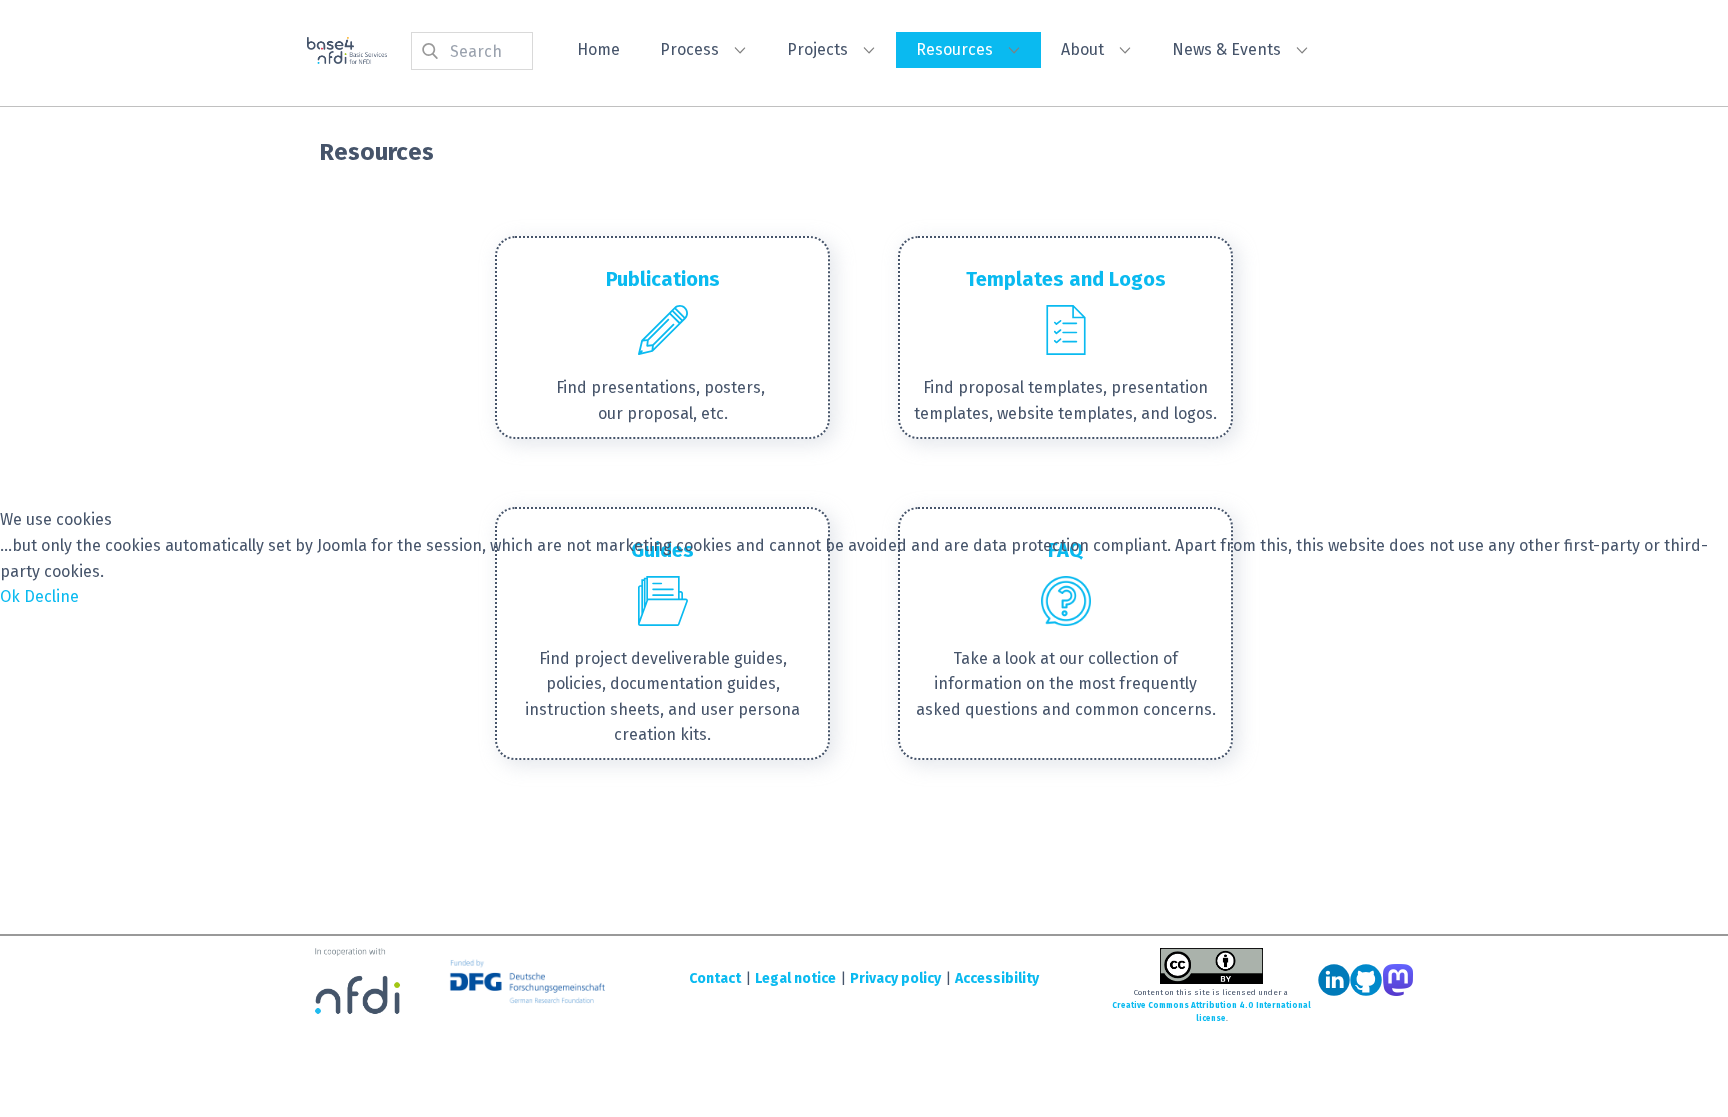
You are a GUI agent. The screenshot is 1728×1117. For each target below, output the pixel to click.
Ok (10, 596)
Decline (51, 596)
